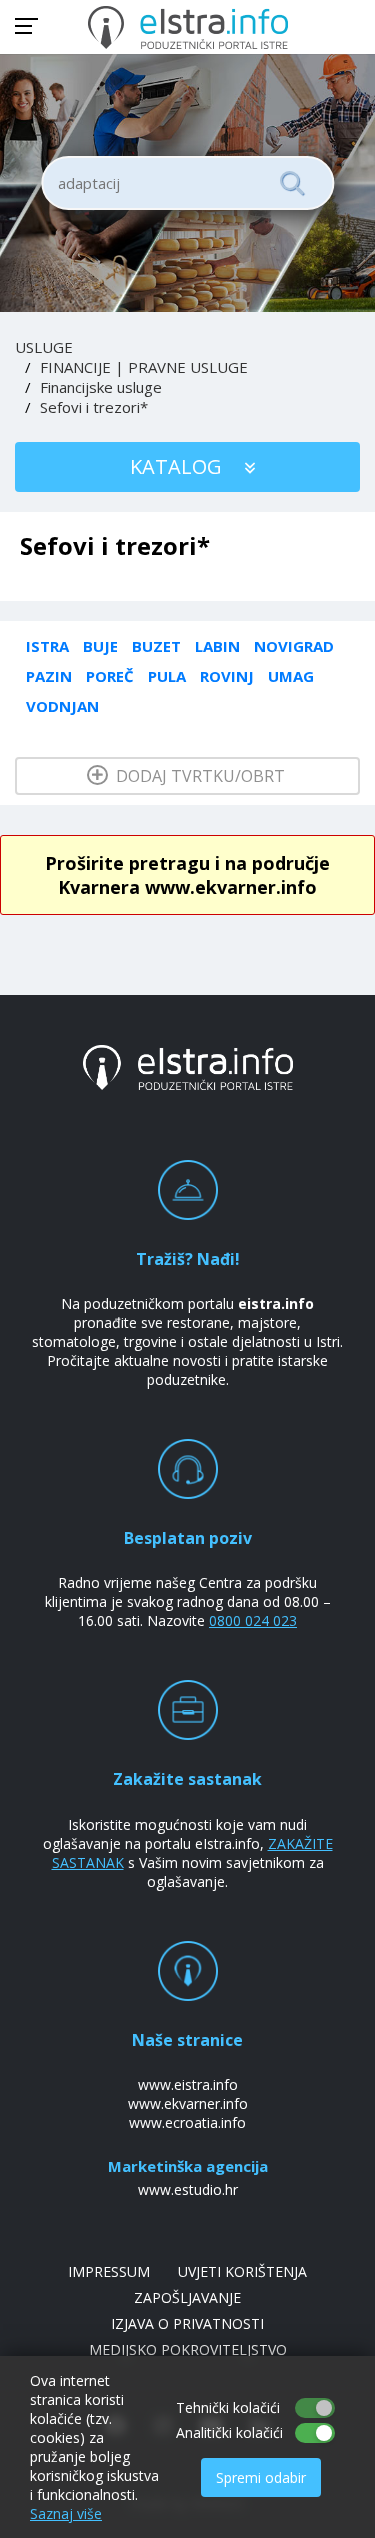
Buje (100, 646)
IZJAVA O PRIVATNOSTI (187, 2323)
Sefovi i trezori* (94, 407)
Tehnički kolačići (228, 2407)
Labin (217, 646)
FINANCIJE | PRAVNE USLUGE (144, 367)
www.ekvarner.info (188, 2103)
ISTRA (47, 646)
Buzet (156, 646)
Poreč (110, 676)
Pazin (49, 676)
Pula (167, 676)
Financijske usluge (101, 387)
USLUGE (44, 347)
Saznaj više (66, 2513)
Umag (291, 676)
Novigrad (294, 646)
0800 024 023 (253, 1620)
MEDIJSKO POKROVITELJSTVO (188, 2349)
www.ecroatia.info (187, 2122)
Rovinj (227, 676)
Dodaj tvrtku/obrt (198, 776)
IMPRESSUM (109, 2271)
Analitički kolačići (229, 2432)
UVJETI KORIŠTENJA (242, 2271)
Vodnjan (62, 706)
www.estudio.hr (188, 2189)
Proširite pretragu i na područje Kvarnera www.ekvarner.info (187, 875)
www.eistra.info (188, 2084)
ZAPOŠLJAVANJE (187, 2297)
